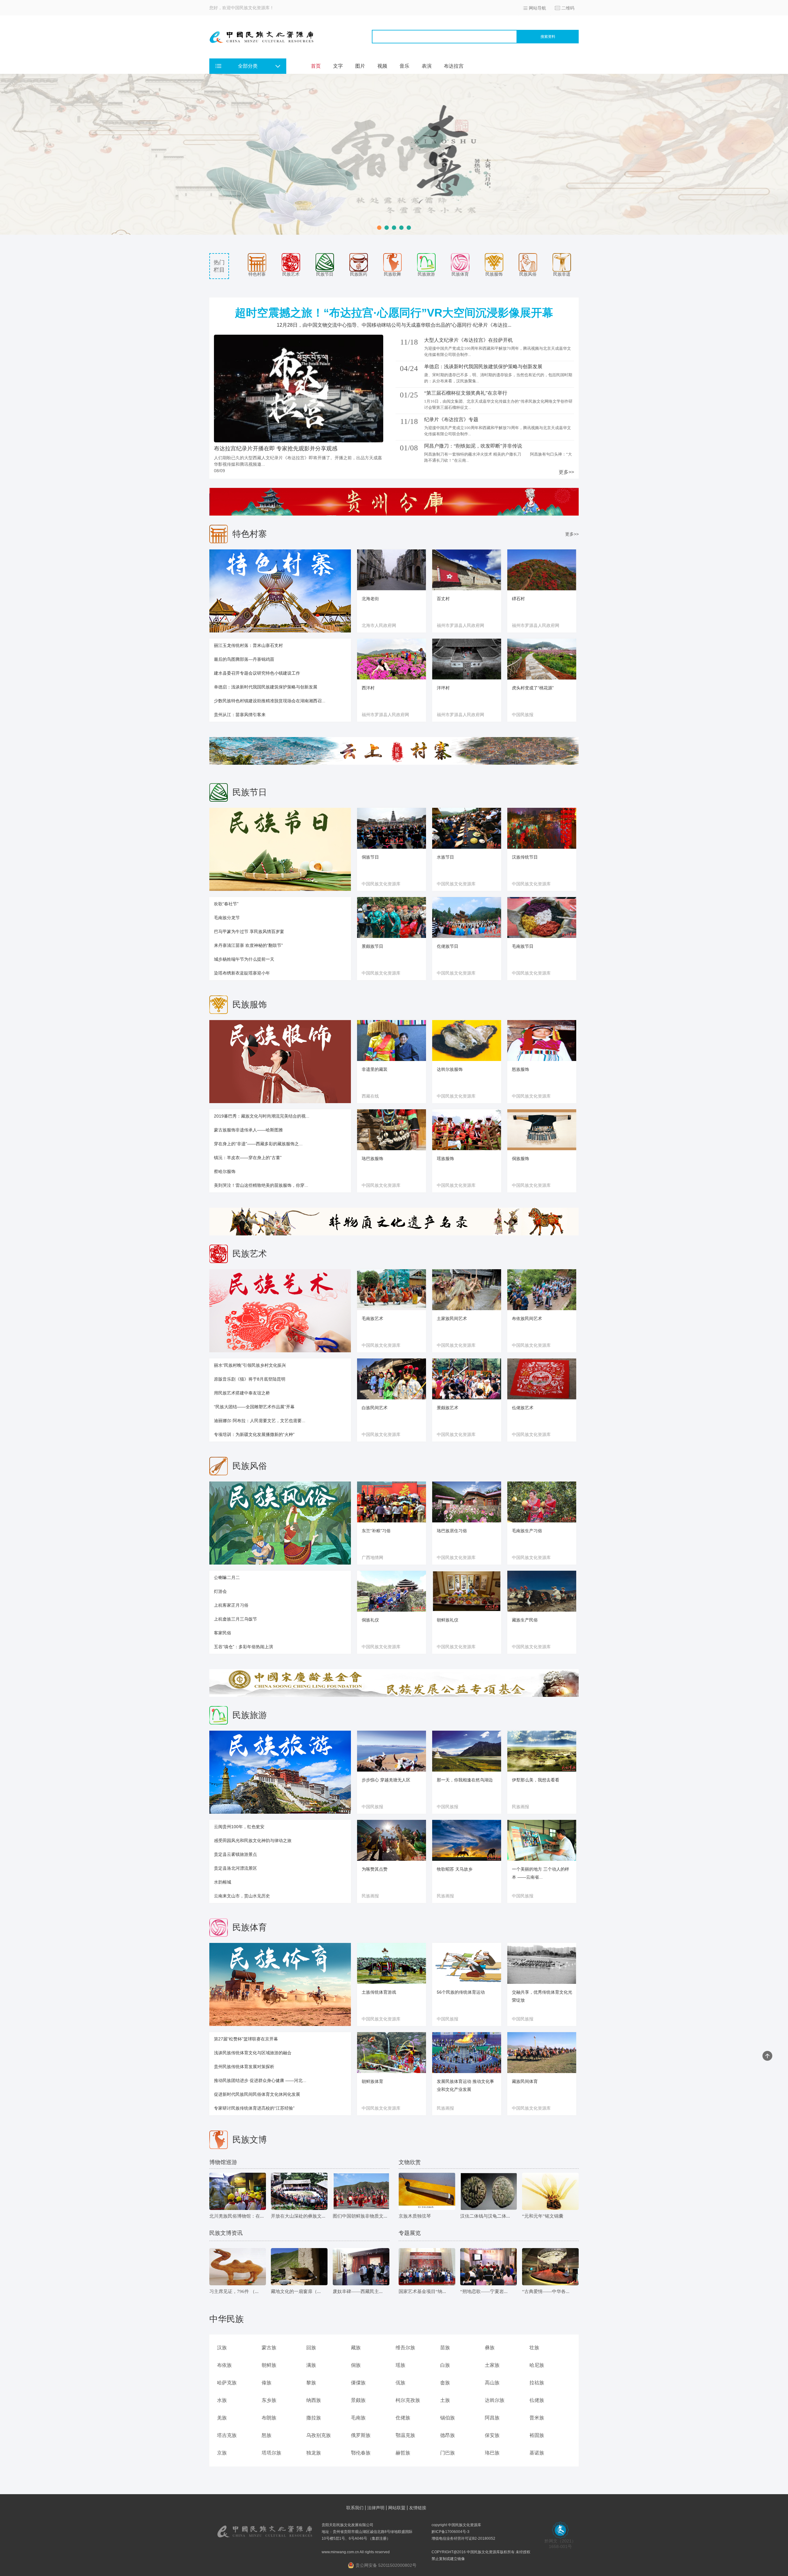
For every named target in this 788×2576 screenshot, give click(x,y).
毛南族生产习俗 (527, 1531)
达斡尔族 (495, 2400)
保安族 (492, 2435)
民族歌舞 (392, 274)
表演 (427, 66)
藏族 (356, 2348)
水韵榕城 (223, 1882)
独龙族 (314, 2453)
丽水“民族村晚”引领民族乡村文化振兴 (250, 1365)
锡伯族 (448, 2418)
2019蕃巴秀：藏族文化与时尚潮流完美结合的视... (262, 1116)
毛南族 (358, 2418)
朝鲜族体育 (372, 2081)
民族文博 (250, 2140)
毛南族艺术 (372, 1318)
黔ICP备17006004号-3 (450, 2532)
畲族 (445, 2383)
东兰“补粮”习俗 (376, 1531)
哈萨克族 (227, 2383)
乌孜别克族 (319, 2435)
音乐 (404, 66)
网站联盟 (397, 2508)
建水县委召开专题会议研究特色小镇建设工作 (257, 673)
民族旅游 (426, 274)
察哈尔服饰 (225, 1171)
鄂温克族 (405, 2435)
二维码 (568, 8)
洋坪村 (443, 688)
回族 (311, 2348)
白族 (445, 2365)
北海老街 (370, 599)
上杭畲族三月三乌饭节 (235, 1619)
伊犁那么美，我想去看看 (536, 1780)
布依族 (224, 2365)
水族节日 (445, 857)
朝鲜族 (269, 2365)
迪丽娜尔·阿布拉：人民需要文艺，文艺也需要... (260, 1421)
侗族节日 (370, 857)
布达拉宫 (454, 66)
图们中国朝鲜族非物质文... (360, 2216)
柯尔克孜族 (408, 2400)
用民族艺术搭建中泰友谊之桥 (242, 1393)
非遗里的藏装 (375, 1069)
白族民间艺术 (375, 1408)
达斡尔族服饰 (450, 1069)
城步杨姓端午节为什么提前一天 (244, 959)
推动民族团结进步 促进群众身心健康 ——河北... (260, 2080)
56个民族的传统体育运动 (461, 1992)
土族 (445, 2400)
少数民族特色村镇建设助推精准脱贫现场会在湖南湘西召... (270, 701)
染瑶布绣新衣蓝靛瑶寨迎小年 (242, 973)
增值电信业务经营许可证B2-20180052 (463, 2538)
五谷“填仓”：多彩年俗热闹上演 (243, 1647)
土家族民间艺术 (452, 1318)
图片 (360, 66)
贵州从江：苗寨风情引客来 (240, 715)
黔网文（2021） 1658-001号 (560, 2544)
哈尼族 (537, 2365)
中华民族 (227, 2319)
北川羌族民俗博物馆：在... (237, 2216)
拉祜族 (537, 2383)
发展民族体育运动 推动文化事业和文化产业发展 (465, 2085)
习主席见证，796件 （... (234, 2291)
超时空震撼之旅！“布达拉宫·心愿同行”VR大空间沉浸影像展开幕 (394, 313)
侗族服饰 (521, 1158)
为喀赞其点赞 (375, 1869)
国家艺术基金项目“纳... (422, 2291)
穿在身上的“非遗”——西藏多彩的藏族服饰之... (258, 1144)
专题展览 (410, 2233)
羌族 (222, 2418)
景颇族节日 (372, 946)
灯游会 (220, 1591)
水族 (222, 2400)
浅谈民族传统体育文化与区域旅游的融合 (253, 2053)
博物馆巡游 (223, 2162)
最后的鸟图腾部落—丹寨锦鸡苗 (244, 659)
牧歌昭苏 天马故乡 (455, 1869)
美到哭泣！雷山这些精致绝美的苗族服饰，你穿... (261, 1185)
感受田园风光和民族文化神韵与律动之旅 (253, 1840)
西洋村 (368, 688)
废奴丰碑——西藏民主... (358, 2291)
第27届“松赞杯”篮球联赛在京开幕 (246, 2039)
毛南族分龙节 (227, 918)
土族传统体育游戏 (379, 1992)
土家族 (492, 2365)
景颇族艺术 (448, 1408)
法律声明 (376, 2508)
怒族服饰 (521, 1069)
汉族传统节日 (525, 857)
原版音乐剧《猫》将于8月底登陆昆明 (250, 1379)
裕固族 (537, 2435)
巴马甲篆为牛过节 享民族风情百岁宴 (249, 931)
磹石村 (518, 599)
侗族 (356, 2365)
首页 (316, 66)
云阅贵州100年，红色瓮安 (239, 1827)
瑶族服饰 (445, 1158)
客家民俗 (223, 1633)
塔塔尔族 (271, 2453)
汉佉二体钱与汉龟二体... (485, 2216)
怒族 (267, 2435)
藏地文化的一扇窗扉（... (296, 2291)
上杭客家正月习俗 (231, 1605)
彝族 (490, 2348)
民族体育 (460, 274)
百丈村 (443, 599)
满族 (311, 2365)
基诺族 (537, 2453)
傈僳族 (358, 2383)
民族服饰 (494, 274)
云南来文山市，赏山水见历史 (242, 1896)
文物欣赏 (410, 2162)
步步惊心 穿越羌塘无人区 (386, 1780)
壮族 (534, 2348)
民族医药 (359, 274)
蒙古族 (269, 2348)
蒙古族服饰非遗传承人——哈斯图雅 (248, 1130)
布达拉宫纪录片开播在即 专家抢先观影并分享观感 (276, 449)
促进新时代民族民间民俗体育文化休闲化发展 (257, 2094)
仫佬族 (537, 2400)
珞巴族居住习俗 (452, 1531)
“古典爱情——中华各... (546, 2291)
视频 (382, 66)
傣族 (267, 2383)
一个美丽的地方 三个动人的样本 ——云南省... (541, 1873)
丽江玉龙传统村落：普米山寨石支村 (248, 645)
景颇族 (358, 2400)
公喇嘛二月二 (227, 1577)
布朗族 (269, 2418)
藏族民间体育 (525, 2081)
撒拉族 (314, 2418)
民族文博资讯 (226, 2233)
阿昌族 (492, 2418)
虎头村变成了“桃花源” (533, 688)
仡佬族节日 (448, 946)
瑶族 (400, 2365)
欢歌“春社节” (226, 904)
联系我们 (355, 2508)
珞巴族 (492, 2453)
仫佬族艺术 (523, 1408)
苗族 (445, 2348)
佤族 (400, 2383)
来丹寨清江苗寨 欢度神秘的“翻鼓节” (248, 945)
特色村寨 (257, 274)
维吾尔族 (405, 2348)
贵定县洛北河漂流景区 (235, 1868)
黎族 (311, 2383)
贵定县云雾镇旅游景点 (235, 1854)
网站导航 (537, 8)
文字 (338, 66)
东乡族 (269, 2400)
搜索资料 (548, 37)
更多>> (566, 472)
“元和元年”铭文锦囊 (543, 2216)
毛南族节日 (523, 946)
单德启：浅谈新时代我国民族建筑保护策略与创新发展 (266, 687)
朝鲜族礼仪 (448, 1620)
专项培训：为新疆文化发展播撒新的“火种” (254, 1434)
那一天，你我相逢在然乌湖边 (465, 1780)
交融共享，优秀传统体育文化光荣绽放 (542, 1996)
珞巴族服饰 (372, 1158)
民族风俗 (528, 274)
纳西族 (314, 2400)
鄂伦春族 (361, 2453)
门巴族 (448, 2453)
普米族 (537, 2418)
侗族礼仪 (370, 1620)
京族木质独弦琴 (415, 2216)
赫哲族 (403, 2453)
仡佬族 (403, 2418)
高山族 (492, 2383)
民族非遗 (562, 274)
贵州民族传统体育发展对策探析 (244, 2067)
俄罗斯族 (361, 2435)
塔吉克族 (227, 2435)
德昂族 (448, 2435)
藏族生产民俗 (525, 1620)
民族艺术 (291, 274)
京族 (222, 2453)
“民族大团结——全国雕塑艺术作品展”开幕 (254, 1407)
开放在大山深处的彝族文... (298, 2216)
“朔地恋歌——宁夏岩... (484, 2291)
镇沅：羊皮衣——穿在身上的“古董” (248, 1158)
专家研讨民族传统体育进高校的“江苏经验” (254, 2108)
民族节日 (325, 274)
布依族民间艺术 (527, 1318)
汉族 (222, 2348)
